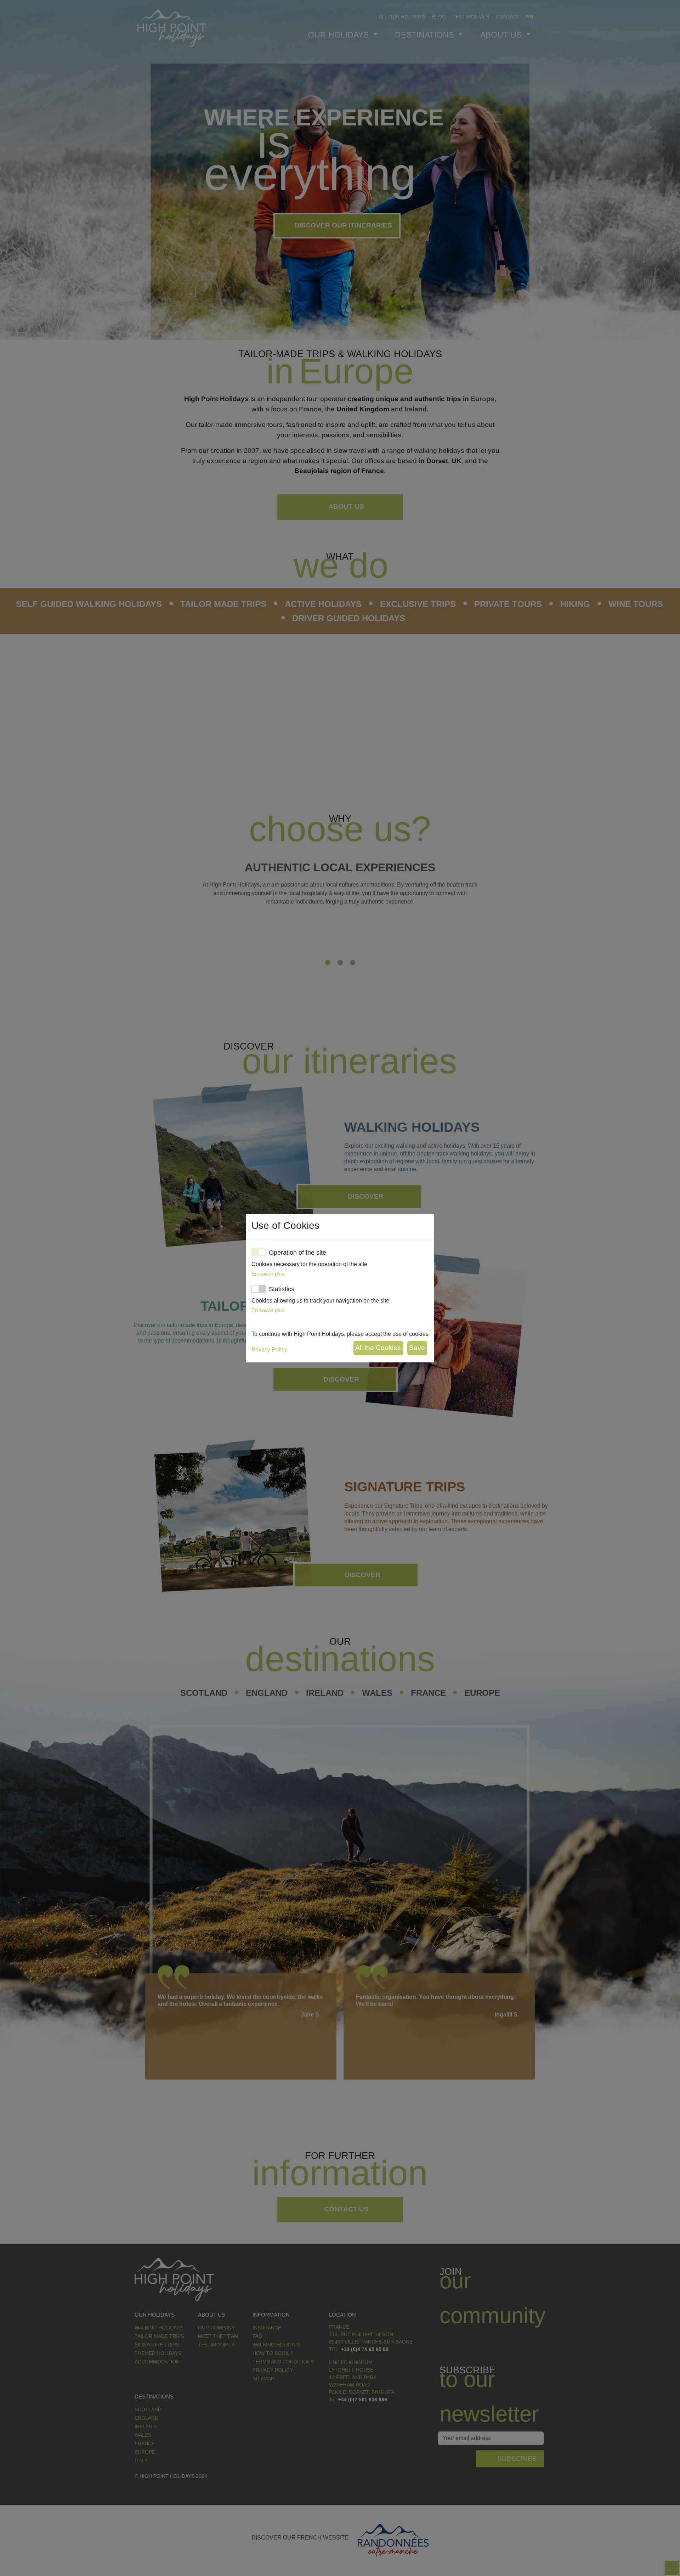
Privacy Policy (269, 1349)
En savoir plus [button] (268, 1274)
